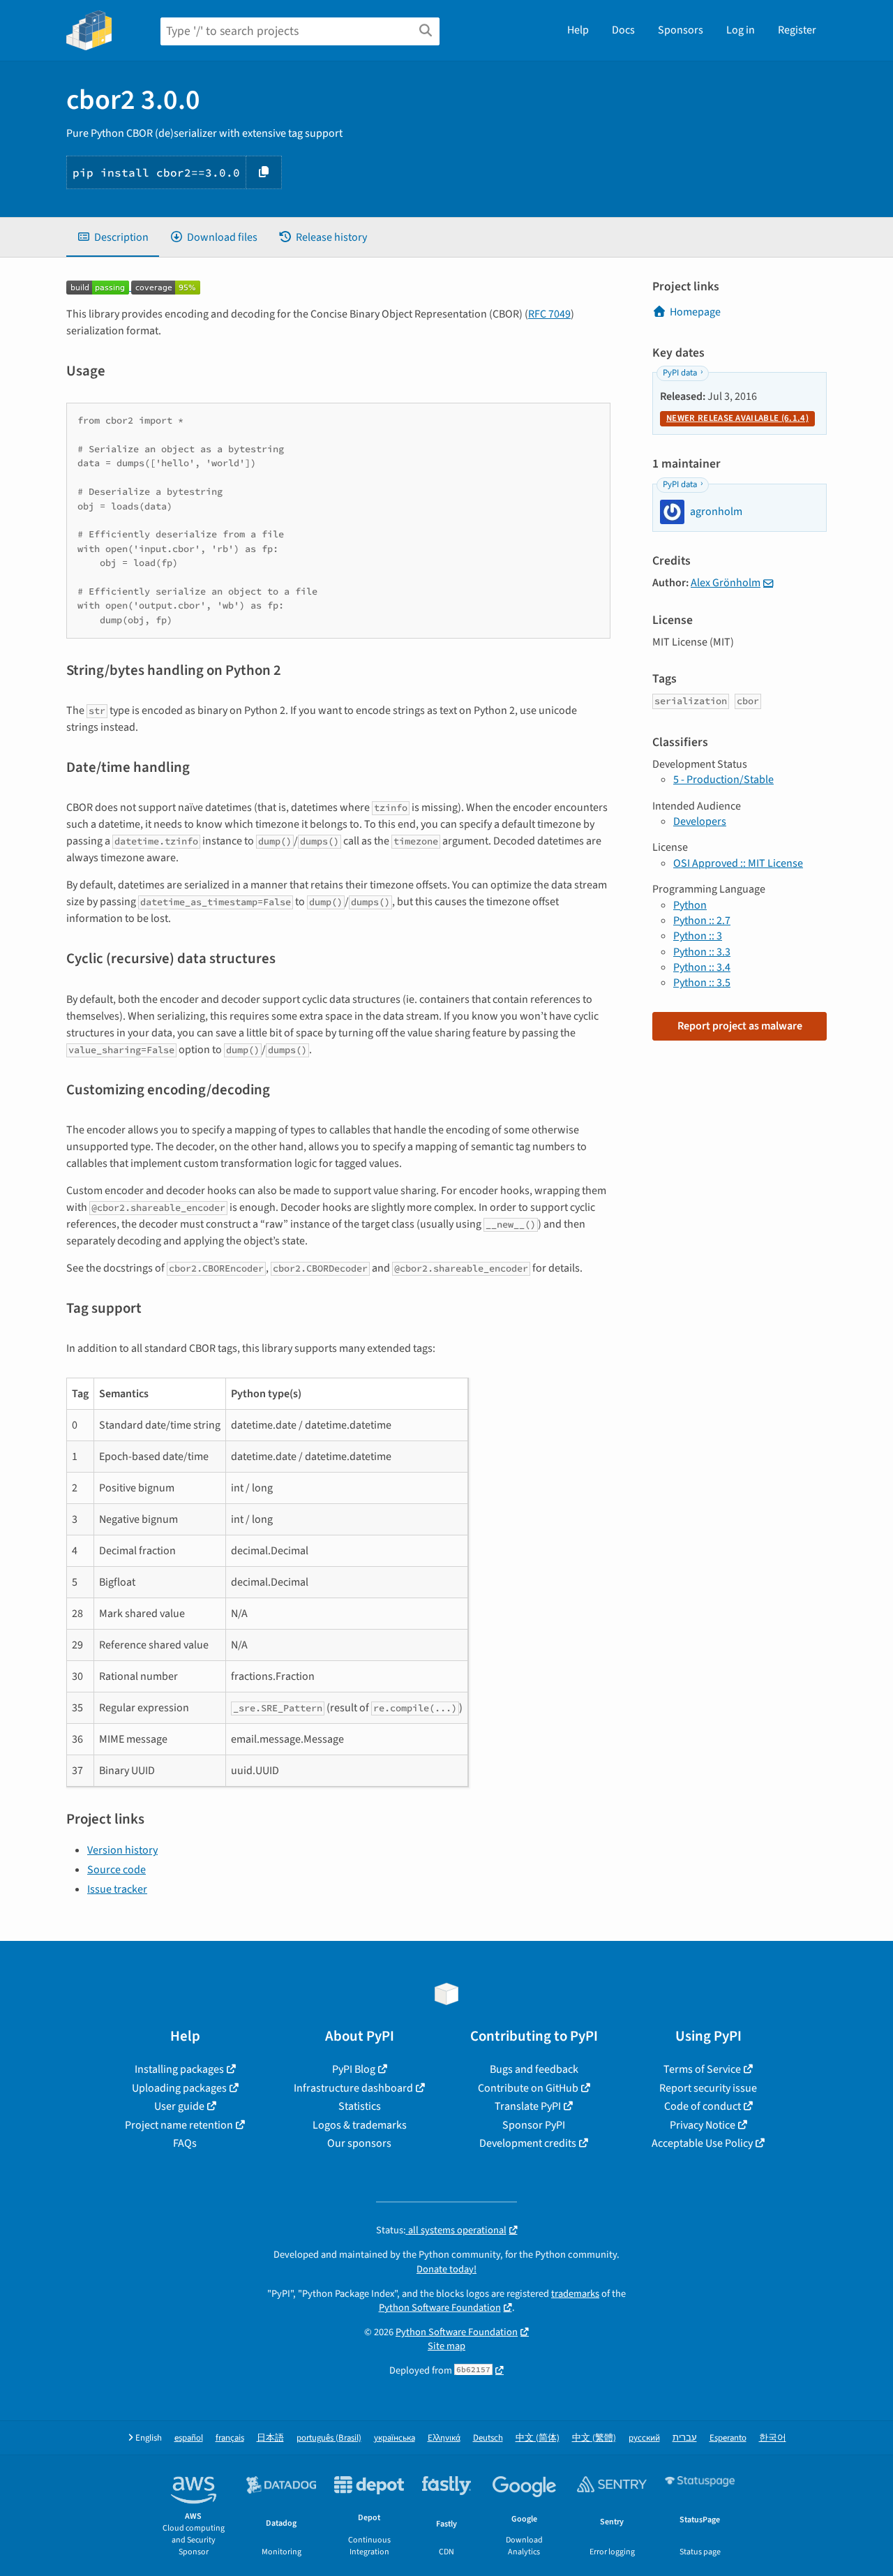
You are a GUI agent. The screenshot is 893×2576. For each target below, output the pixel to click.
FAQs (185, 2143)
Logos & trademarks (360, 2125)
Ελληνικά (444, 2438)
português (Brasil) (329, 2438)
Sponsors (681, 30)
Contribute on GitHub (528, 2088)
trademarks (575, 2294)
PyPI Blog (354, 2069)
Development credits (528, 2143)
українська (395, 2438)
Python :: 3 (698, 936)
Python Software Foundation (440, 2308)
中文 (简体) (538, 2438)
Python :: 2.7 (702, 921)
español (189, 2438)
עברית (685, 2438)
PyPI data (680, 373)
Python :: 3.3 (702, 952)
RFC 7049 (549, 314)
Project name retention (179, 2125)
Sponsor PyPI (534, 2125)
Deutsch (488, 2438)
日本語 (270, 2438)
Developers (700, 821)
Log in (741, 30)
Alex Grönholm (726, 583)
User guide (179, 2106)
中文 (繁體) (594, 2438)
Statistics (360, 2106)
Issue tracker (117, 1889)
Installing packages (179, 2069)
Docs (623, 30)
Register (797, 30)
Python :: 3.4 (702, 967)
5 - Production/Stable (723, 780)
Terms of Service (702, 2069)
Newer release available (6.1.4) (737, 418)
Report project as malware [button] (740, 1026)
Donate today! (446, 2269)
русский (644, 2438)
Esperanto (728, 2438)
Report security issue (708, 2088)
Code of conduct (703, 2106)
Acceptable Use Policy (702, 2143)
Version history (122, 1850)
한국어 (773, 2438)
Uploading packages (179, 2088)
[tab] (113, 237)
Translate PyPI (528, 2106)
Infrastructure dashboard (353, 2088)
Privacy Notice (703, 2125)
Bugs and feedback (534, 2069)
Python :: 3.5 (702, 983)
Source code (117, 1870)
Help (578, 30)
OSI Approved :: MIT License (738, 863)
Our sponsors (359, 2143)
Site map (446, 2346)
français (230, 2438)
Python (690, 905)
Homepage (695, 312)
